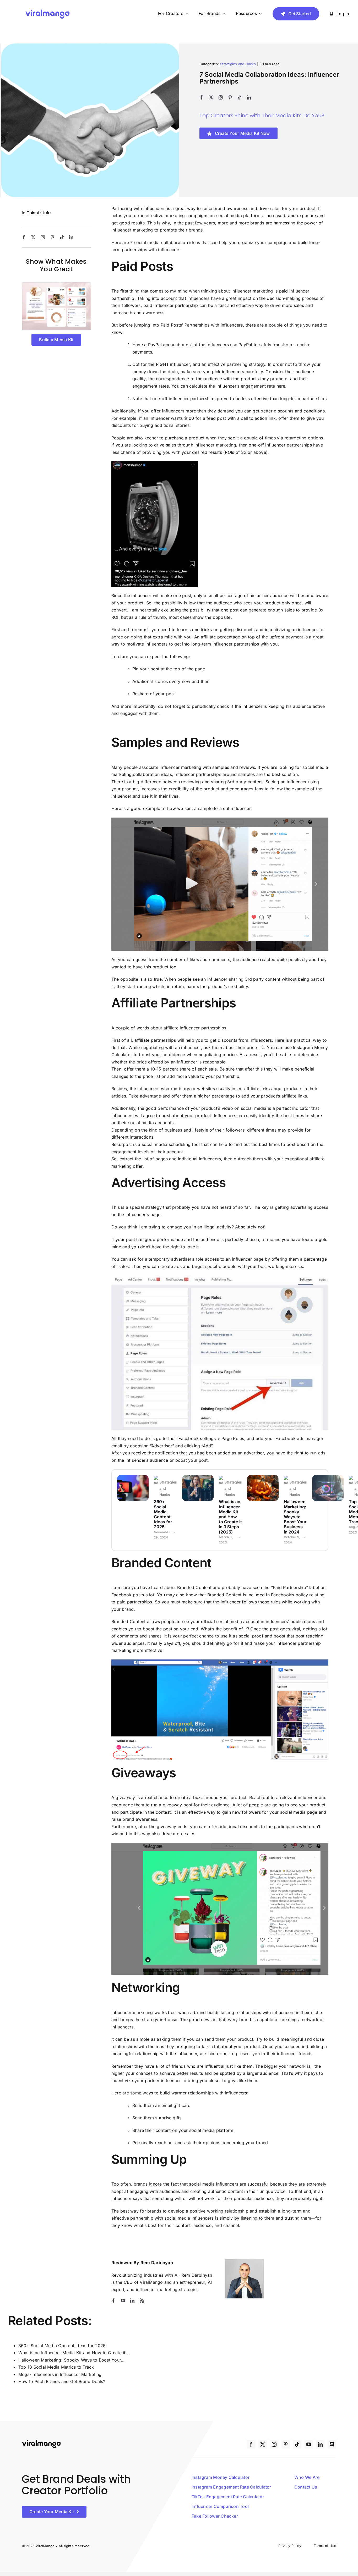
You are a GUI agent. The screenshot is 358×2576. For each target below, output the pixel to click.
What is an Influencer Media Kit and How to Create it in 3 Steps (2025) (230, 1517)
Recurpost (122, 1144)
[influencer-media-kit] (56, 284)
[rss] (142, 2301)
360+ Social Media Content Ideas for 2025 (163, 1514)
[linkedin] (249, 97)
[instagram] (221, 97)
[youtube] (123, 2301)
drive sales (165, 445)
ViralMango (151, 2282)
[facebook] (202, 97)
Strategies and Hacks (238, 64)
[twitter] (211, 97)
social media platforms (239, 216)
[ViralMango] (47, 10)
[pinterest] (230, 97)
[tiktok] (240, 97)
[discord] (332, 2444)
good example (145, 808)
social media (254, 1108)
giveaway (166, 1827)
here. (282, 386)
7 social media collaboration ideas (165, 242)
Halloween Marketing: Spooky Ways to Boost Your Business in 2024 (295, 1517)
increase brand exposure (291, 216)
